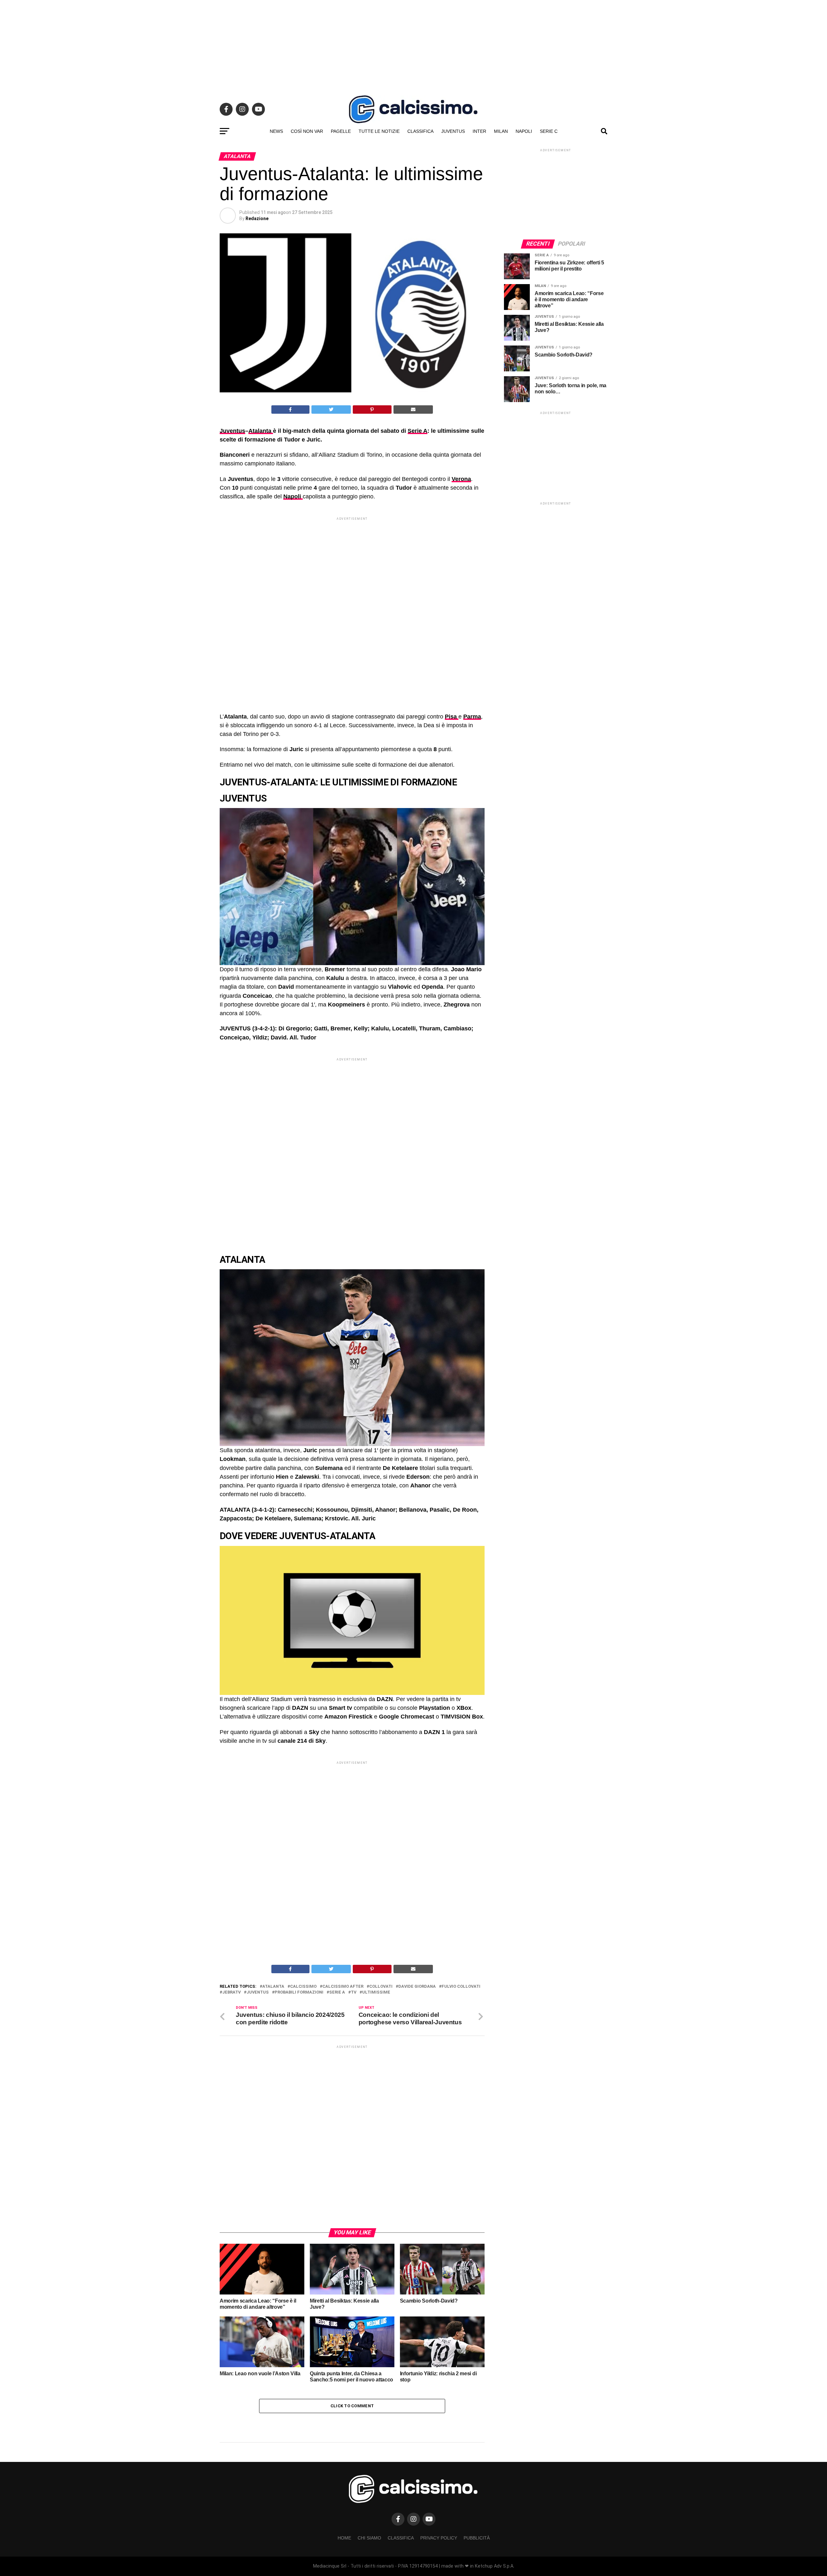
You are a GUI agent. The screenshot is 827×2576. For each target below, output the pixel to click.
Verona (461, 479)
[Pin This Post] (372, 410)
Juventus (453, 131)
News (276, 131)
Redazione (257, 218)
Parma (472, 717)
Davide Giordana (417, 1987)
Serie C (549, 131)
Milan (501, 131)
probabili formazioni (299, 1992)
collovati (381, 1987)
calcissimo (303, 1987)
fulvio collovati (461, 1987)
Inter (479, 131)
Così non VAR (307, 131)
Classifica (420, 131)
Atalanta (261, 431)
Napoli (524, 131)
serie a (337, 1992)
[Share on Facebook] (290, 410)
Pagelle (341, 131)
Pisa (452, 717)
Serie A (418, 431)
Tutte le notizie (379, 131)
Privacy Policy (439, 2538)
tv (354, 1992)
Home (344, 2538)
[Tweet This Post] (331, 410)
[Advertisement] (413, 45)
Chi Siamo (369, 2538)
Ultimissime (376, 1992)
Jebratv (231, 1992)
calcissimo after (343, 1987)
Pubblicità (477, 2538)
